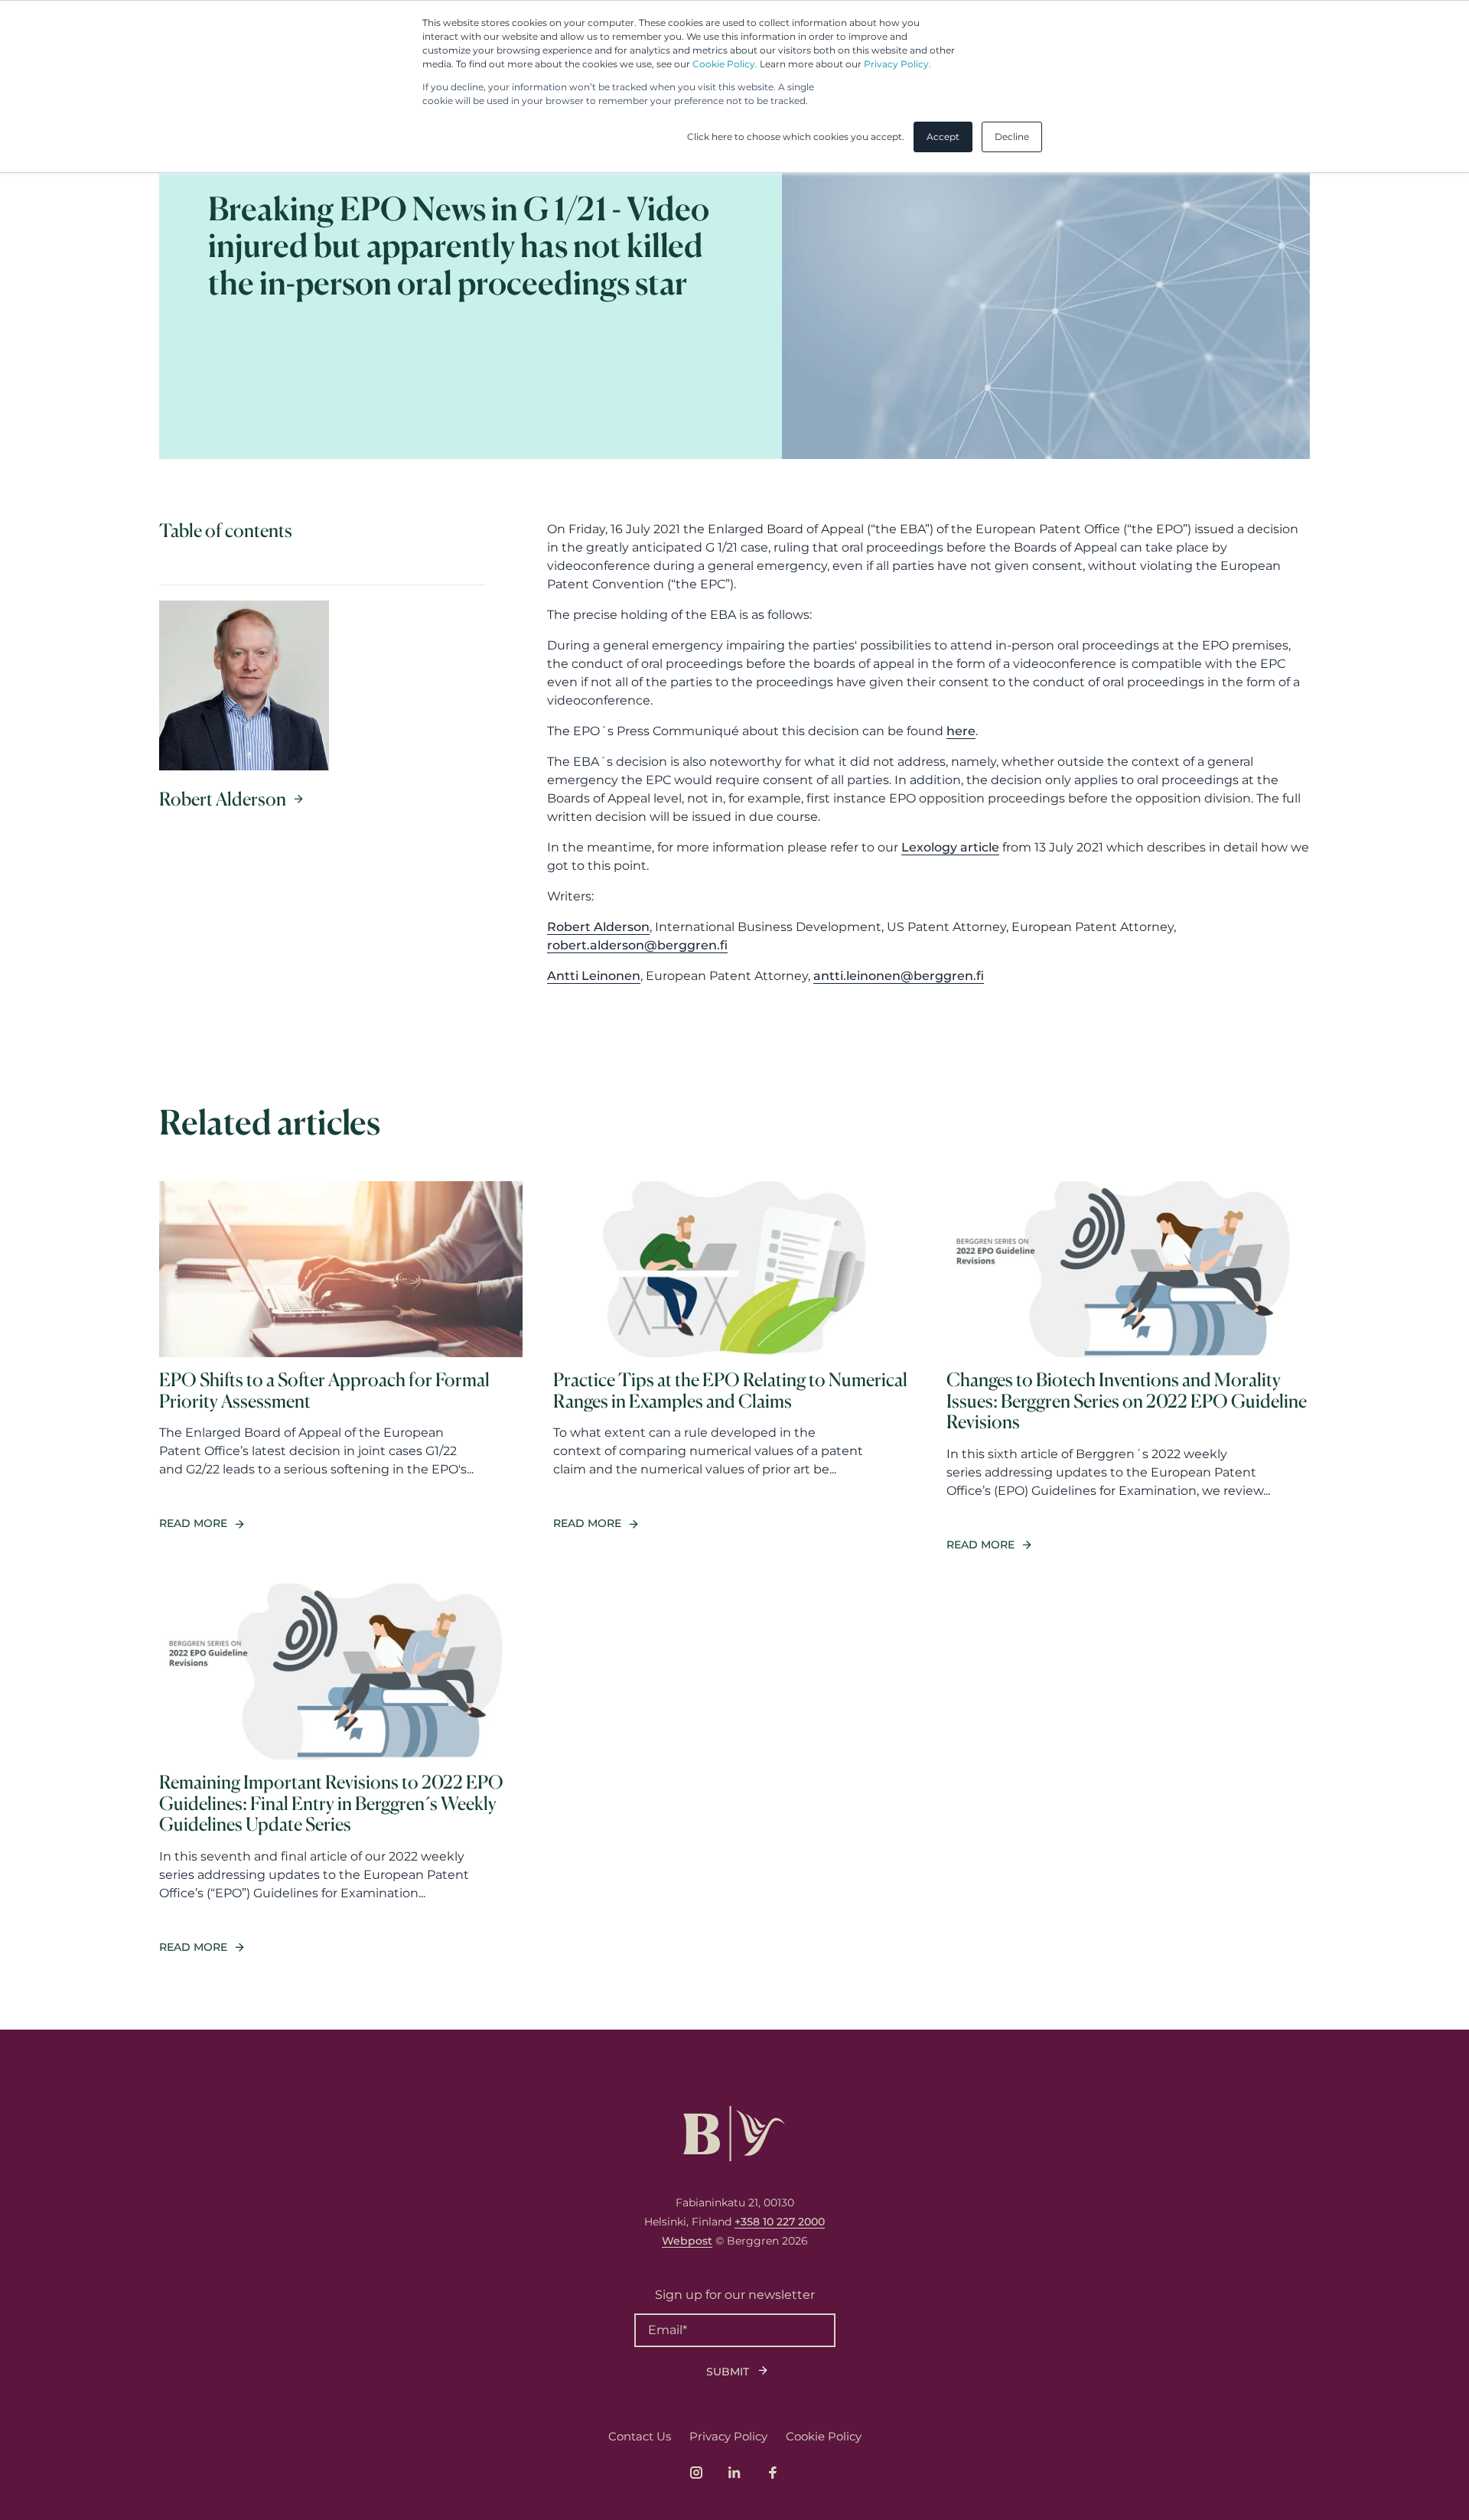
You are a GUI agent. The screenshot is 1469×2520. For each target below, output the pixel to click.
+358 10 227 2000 (780, 2222)
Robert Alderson (598, 927)
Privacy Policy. (897, 64)
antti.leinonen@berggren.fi (899, 976)
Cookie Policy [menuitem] (824, 2436)
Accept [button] (943, 137)
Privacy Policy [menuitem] (728, 2436)
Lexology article (950, 847)
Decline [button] (1012, 137)
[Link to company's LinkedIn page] (734, 2473)
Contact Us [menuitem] (640, 2436)
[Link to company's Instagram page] (696, 2473)
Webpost (687, 2241)
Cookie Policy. (725, 64)
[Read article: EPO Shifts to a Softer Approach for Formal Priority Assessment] (341, 1367)
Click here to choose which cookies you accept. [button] (796, 137)
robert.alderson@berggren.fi (637, 945)
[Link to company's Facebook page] (773, 2473)
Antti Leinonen (594, 976)
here (961, 731)
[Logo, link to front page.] (734, 2134)
